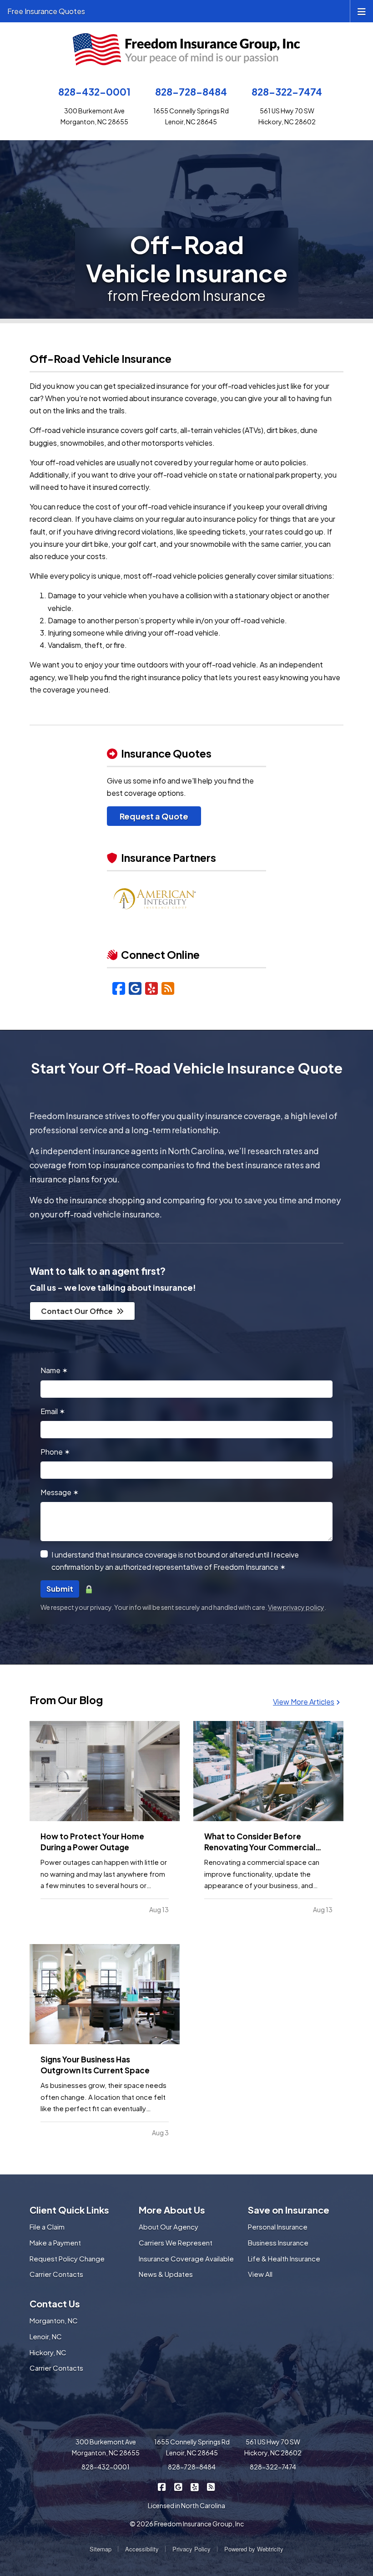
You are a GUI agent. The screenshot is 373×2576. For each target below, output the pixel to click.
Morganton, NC (54, 2320)
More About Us (172, 2210)
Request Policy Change (67, 2258)
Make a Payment (55, 2243)
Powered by (254, 2549)
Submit (60, 1589)
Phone (55, 1452)
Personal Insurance (278, 2227)
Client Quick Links (69, 2210)
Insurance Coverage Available (186, 2258)
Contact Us (55, 2304)
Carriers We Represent (176, 2243)
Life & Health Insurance (284, 2258)
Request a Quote (154, 816)
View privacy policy (296, 1607)
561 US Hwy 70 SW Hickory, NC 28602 (273, 2447)
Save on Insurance (289, 2210)
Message (60, 1492)
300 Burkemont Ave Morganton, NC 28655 (106, 2447)
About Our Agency (169, 2227)
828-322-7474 (287, 92)
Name (54, 1370)
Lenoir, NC (46, 2336)
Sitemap (101, 2549)
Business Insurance (278, 2243)
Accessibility (142, 2549)
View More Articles (304, 1702)
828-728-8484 (191, 92)
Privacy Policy (192, 2549)
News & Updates (166, 2274)
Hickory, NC (48, 2352)
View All (260, 2274)
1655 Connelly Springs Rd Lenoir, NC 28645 (192, 2447)
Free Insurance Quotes (46, 11)
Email (53, 1411)
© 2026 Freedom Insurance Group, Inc (187, 2524)
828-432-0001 (94, 92)
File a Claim (47, 2227)
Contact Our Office (77, 1311)
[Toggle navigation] (362, 11)
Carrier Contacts (56, 2274)
